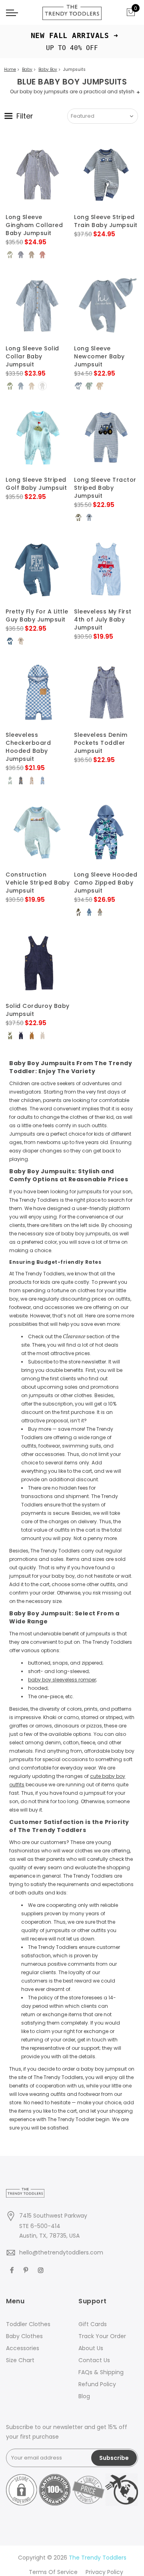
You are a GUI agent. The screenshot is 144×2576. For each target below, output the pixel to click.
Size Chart (20, 2360)
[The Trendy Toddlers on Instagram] (42, 2270)
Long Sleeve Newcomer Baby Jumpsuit (99, 356)
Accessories (23, 2348)
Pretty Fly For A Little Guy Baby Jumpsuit (37, 615)
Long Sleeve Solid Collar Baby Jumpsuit (32, 356)
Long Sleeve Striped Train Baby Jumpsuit (106, 221)
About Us (91, 2348)
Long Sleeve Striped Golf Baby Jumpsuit (36, 484)
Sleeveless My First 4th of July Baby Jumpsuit (103, 619)
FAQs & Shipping (101, 2372)
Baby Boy (48, 69)
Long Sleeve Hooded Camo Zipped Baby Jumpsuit (106, 883)
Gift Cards (93, 2324)
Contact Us (94, 2360)
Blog (84, 2396)
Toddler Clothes (28, 2324)
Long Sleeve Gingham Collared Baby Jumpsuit (34, 225)
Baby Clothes (24, 2336)
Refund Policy (97, 2384)
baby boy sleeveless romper (62, 1680)
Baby (27, 69)
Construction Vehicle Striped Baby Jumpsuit (38, 883)
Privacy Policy (104, 2572)
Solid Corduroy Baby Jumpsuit (38, 1010)
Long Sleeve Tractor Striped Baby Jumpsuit (105, 488)
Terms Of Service (53, 2572)
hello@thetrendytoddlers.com (61, 2252)
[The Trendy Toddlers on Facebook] (13, 2270)
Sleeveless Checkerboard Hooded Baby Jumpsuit (28, 747)
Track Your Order (102, 2336)
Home (10, 69)
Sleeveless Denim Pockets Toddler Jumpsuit (101, 743)
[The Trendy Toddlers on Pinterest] (27, 2270)
